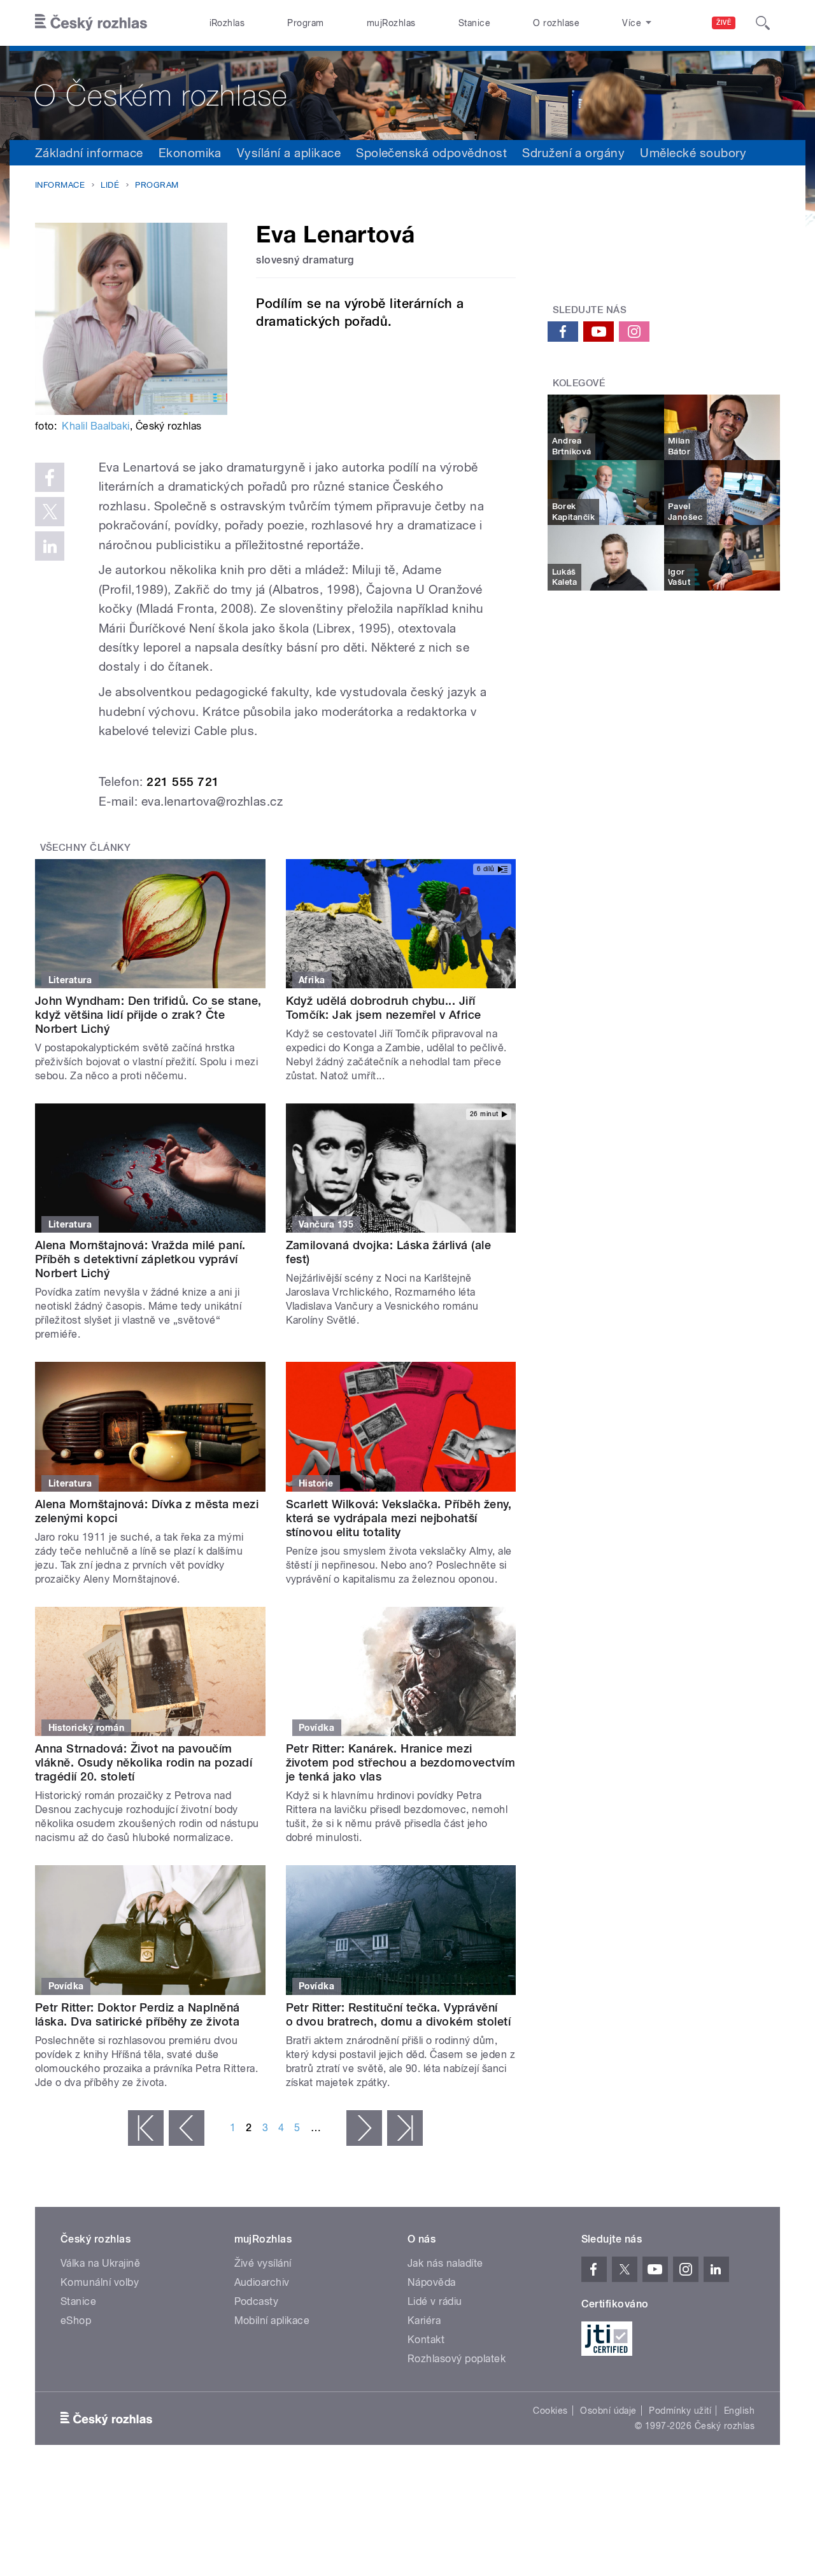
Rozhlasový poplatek (457, 2359)
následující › (364, 2128)
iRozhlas (227, 23)
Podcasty (257, 2301)
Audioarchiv (262, 2282)
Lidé (110, 185)
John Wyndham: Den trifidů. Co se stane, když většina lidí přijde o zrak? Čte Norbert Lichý (148, 1015)
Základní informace (89, 153)
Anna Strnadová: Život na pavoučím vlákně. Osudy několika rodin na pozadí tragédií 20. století (144, 1762)
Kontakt (426, 2340)
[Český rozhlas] (91, 23)
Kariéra (424, 2320)
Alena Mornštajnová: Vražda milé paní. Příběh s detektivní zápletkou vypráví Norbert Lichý (140, 1259)
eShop (76, 2320)
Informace (60, 185)
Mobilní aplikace (272, 2320)
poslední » (405, 2128)
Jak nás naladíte (445, 2263)
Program (305, 23)
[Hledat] (763, 23)
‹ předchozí (187, 2128)
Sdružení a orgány (573, 153)
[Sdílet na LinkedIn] (50, 546)
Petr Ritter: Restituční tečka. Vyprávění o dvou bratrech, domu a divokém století (399, 2014)
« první (146, 2128)
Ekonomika (190, 153)
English (739, 2411)
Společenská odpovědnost (431, 153)
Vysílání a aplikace (289, 153)
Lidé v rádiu (435, 2301)
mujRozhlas (391, 23)
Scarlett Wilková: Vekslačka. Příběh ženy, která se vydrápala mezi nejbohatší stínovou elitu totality (399, 1518)
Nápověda (432, 2282)
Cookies (550, 2411)
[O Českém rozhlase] (407, 93)
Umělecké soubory (693, 153)
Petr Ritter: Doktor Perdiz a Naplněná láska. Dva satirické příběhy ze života (138, 2014)
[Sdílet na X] (50, 512)
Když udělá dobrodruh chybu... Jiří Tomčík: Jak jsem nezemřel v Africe (384, 1008)
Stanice (474, 23)
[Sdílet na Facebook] (50, 477)
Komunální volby (100, 2282)
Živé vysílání (263, 2263)
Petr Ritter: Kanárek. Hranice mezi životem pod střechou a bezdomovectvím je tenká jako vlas (401, 1762)
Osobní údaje (608, 2411)
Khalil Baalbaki (96, 426)
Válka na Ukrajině (100, 2263)
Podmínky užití (680, 2411)
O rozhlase (556, 23)
